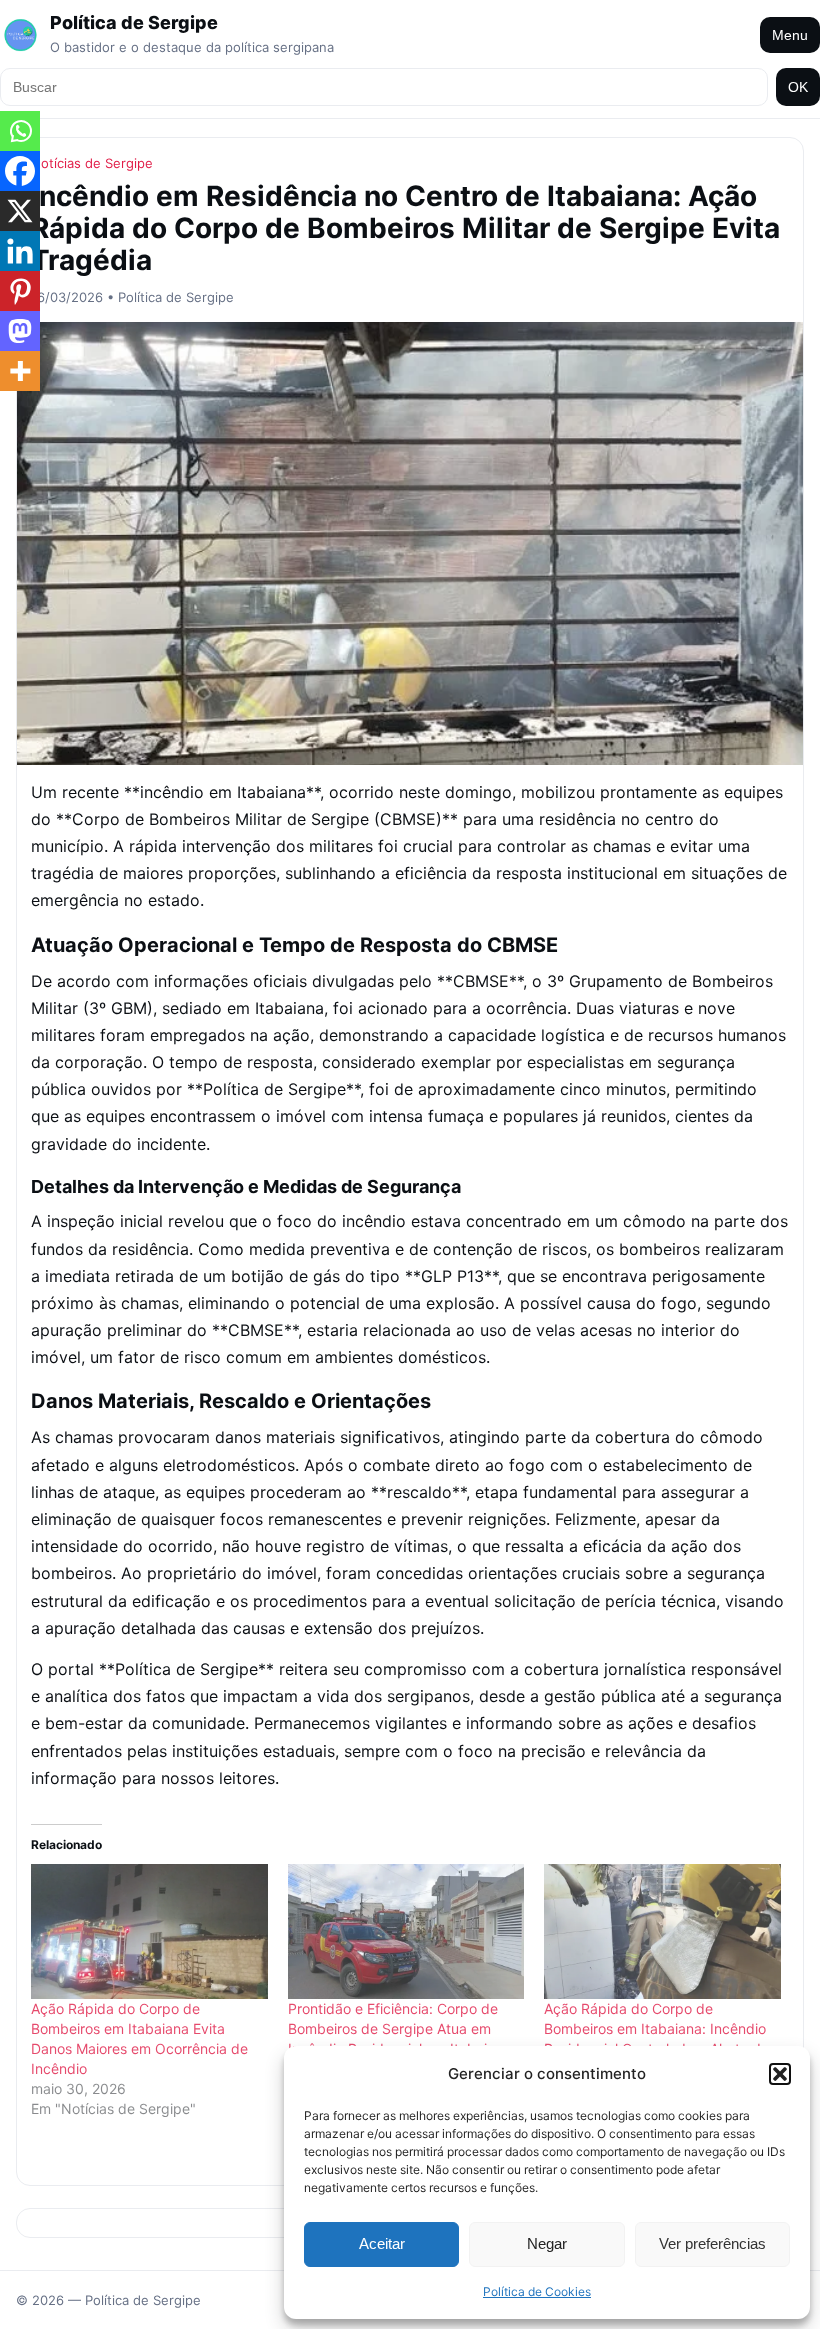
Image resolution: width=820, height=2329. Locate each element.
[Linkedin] (20, 251)
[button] (780, 2074)
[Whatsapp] (20, 131)
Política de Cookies (537, 2291)
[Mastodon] (20, 331)
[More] (20, 371)
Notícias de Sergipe (92, 163)
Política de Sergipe (134, 22)
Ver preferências (712, 2243)
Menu (790, 35)
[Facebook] (20, 171)
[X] (20, 211)
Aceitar (382, 2243)
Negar (547, 2243)
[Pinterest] (20, 291)
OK (798, 87)
